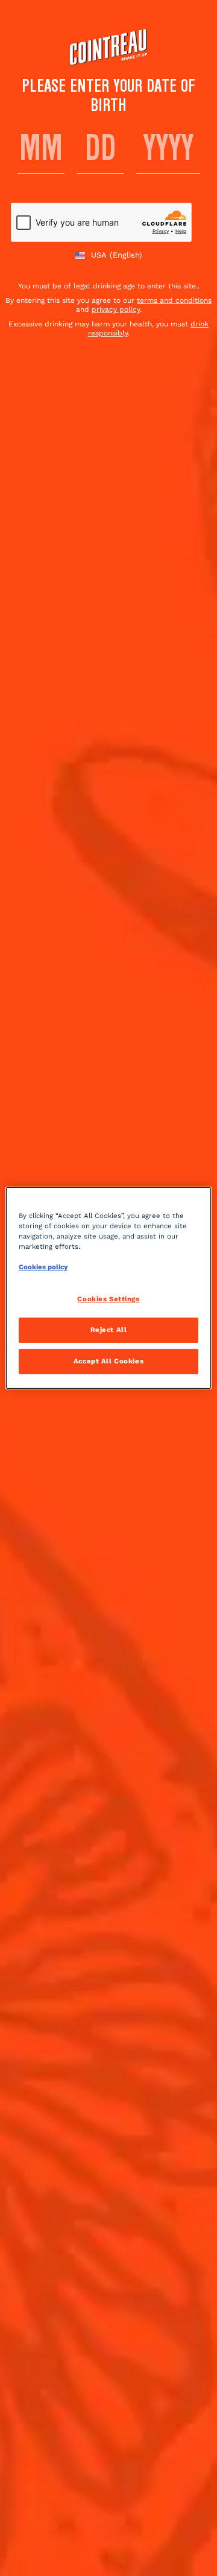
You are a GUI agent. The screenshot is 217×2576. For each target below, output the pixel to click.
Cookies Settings (108, 1299)
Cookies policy (43, 1267)
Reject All (109, 1330)
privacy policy (116, 309)
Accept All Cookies (108, 1361)
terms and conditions (174, 300)
